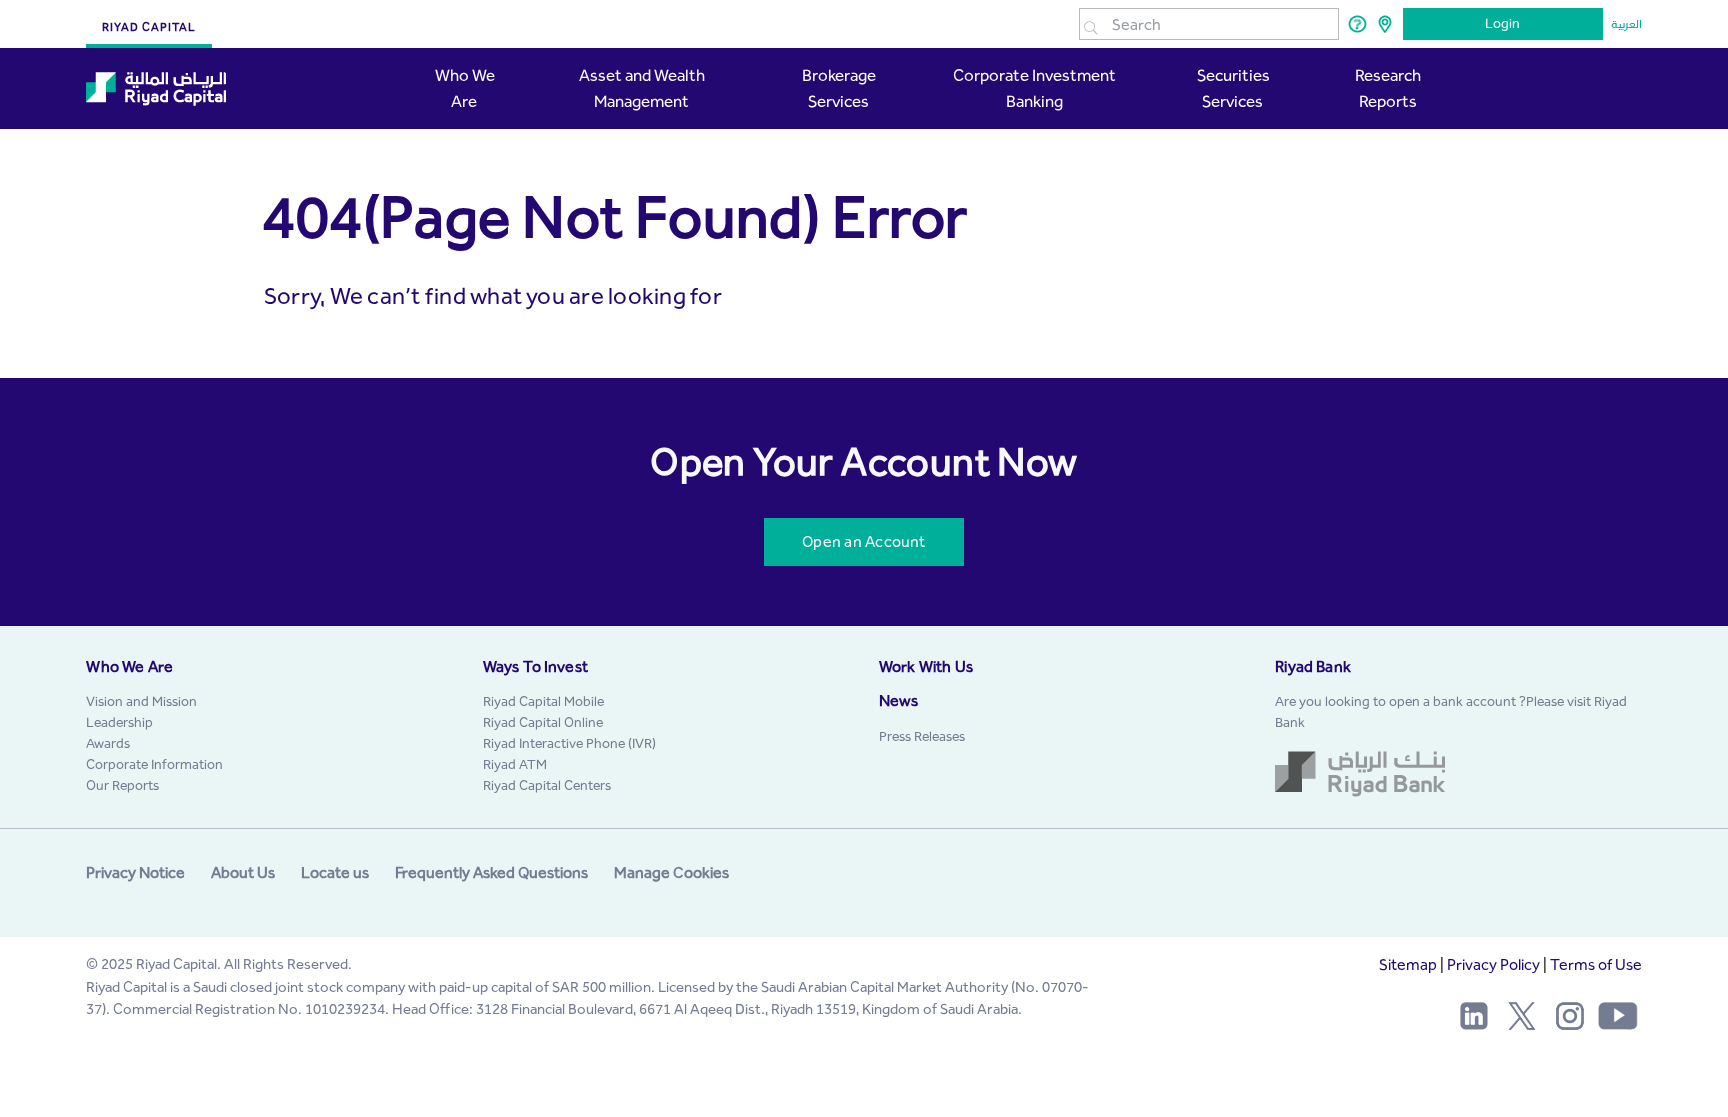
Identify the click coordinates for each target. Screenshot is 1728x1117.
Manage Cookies (671, 872)
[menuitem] (141, 701)
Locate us (335, 872)
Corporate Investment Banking (1034, 88)
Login (1503, 23)
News (899, 700)
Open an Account (863, 541)
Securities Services (1232, 88)
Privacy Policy (1493, 964)
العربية (1626, 24)
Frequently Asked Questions (491, 872)
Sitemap (1408, 964)
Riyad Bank (1313, 666)
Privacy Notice (135, 872)
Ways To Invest (535, 666)
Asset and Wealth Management (642, 88)
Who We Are (465, 88)
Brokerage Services (839, 88)
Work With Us (926, 666)
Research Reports (1388, 88)
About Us (243, 872)
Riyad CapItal (149, 27)
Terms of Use (1596, 964)
